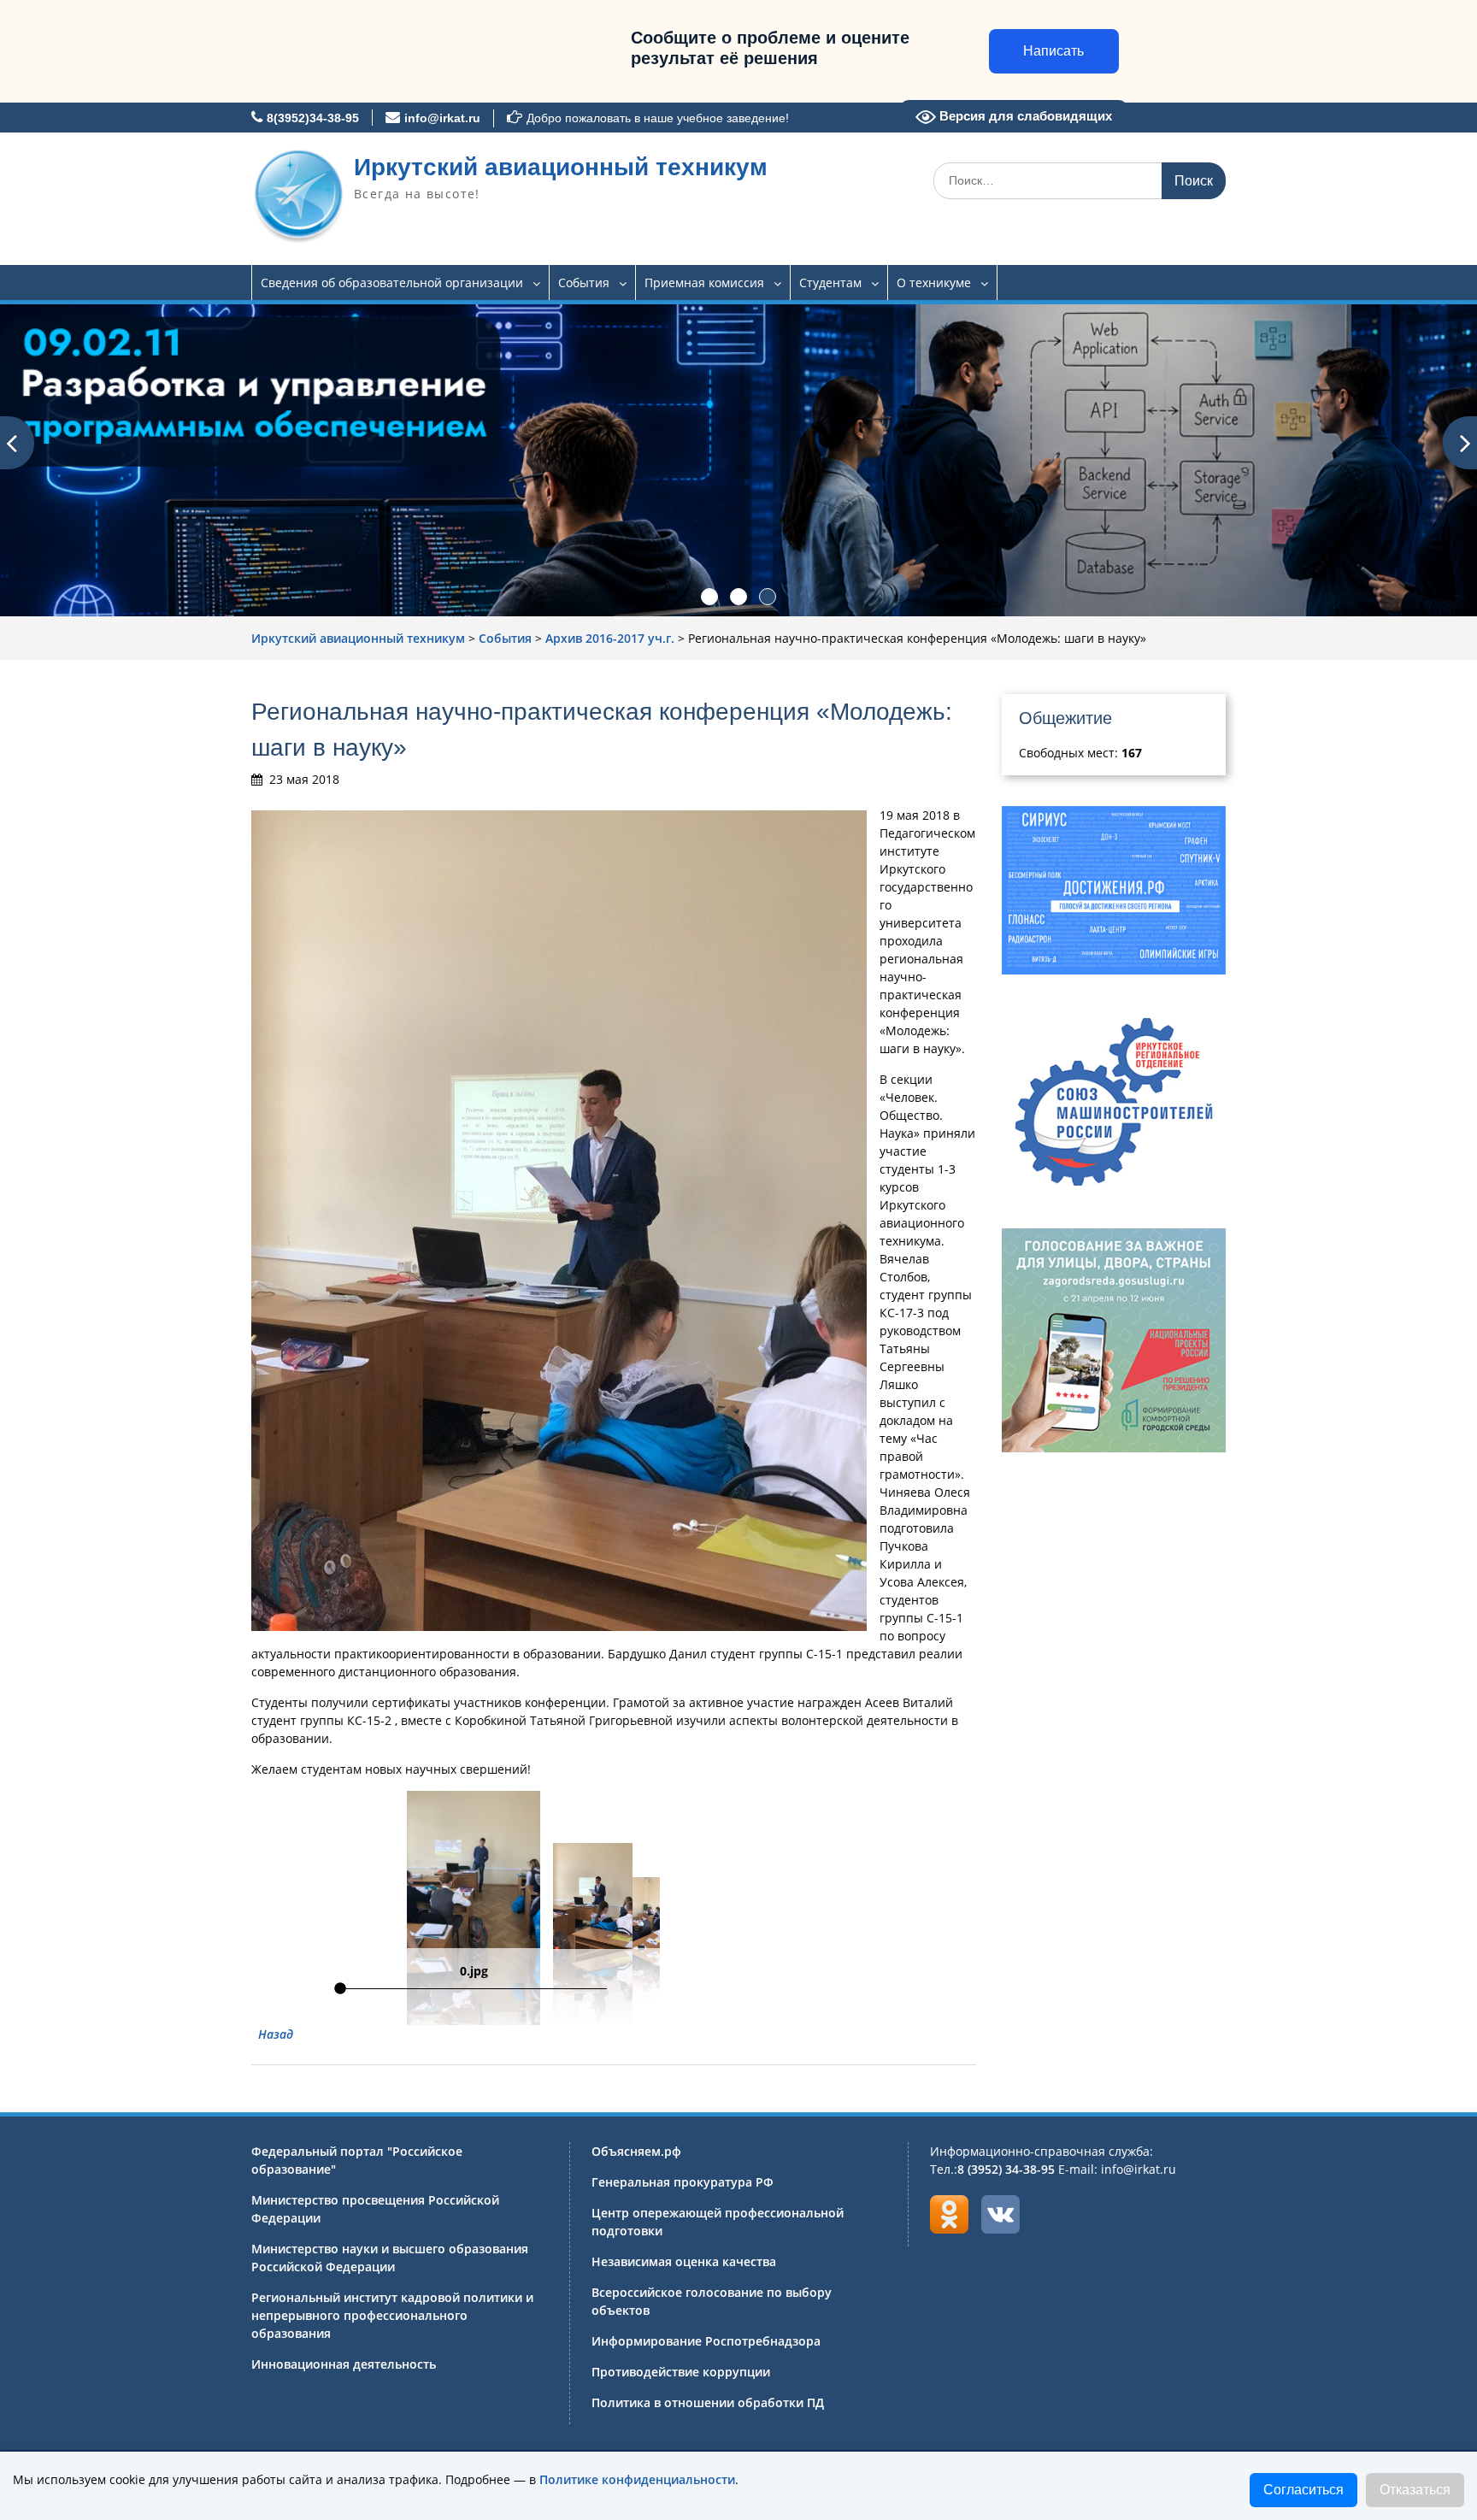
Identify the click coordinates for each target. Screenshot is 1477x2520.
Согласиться (1303, 2490)
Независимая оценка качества (684, 2261)
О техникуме (934, 283)
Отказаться (1415, 2490)
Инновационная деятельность (344, 2364)
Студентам (830, 283)
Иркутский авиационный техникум (561, 167)
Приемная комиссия (704, 283)
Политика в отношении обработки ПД (708, 2402)
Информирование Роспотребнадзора (706, 2341)
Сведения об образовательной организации (392, 283)
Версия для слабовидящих (1024, 116)
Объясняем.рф (636, 2151)
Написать (1053, 51)
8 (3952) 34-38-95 (1006, 2169)
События (584, 283)
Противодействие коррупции (681, 2372)
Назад (276, 2034)
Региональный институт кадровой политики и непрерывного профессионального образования (392, 2315)
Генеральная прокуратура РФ (683, 2182)
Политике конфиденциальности (637, 2479)
